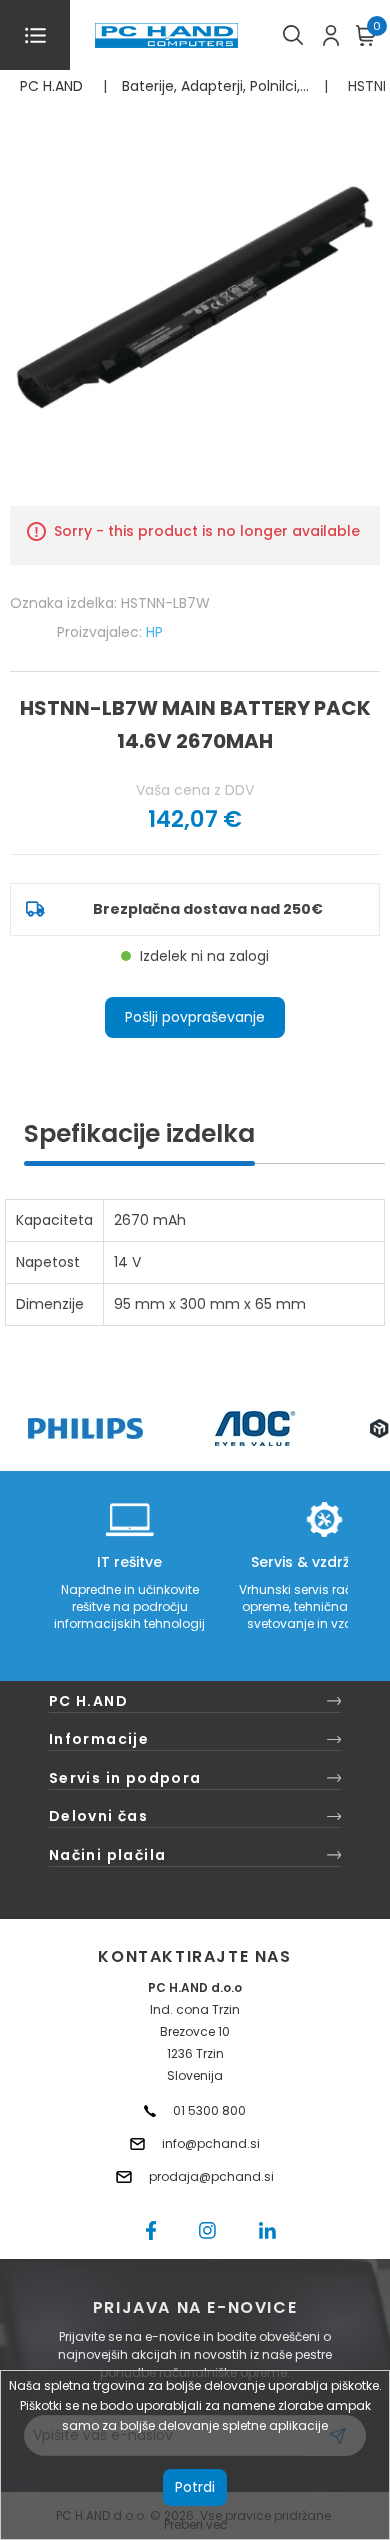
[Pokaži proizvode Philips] (85, 1428)
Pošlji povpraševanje (195, 1017)
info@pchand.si (211, 2143)
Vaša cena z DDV (195, 790)
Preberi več (195, 2524)
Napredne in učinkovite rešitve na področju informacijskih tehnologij (129, 1606)
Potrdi (195, 2487)
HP (154, 632)
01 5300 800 (209, 2110)
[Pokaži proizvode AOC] (255, 1428)
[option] (85, 1428)
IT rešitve (129, 1562)
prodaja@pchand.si (211, 2176)
